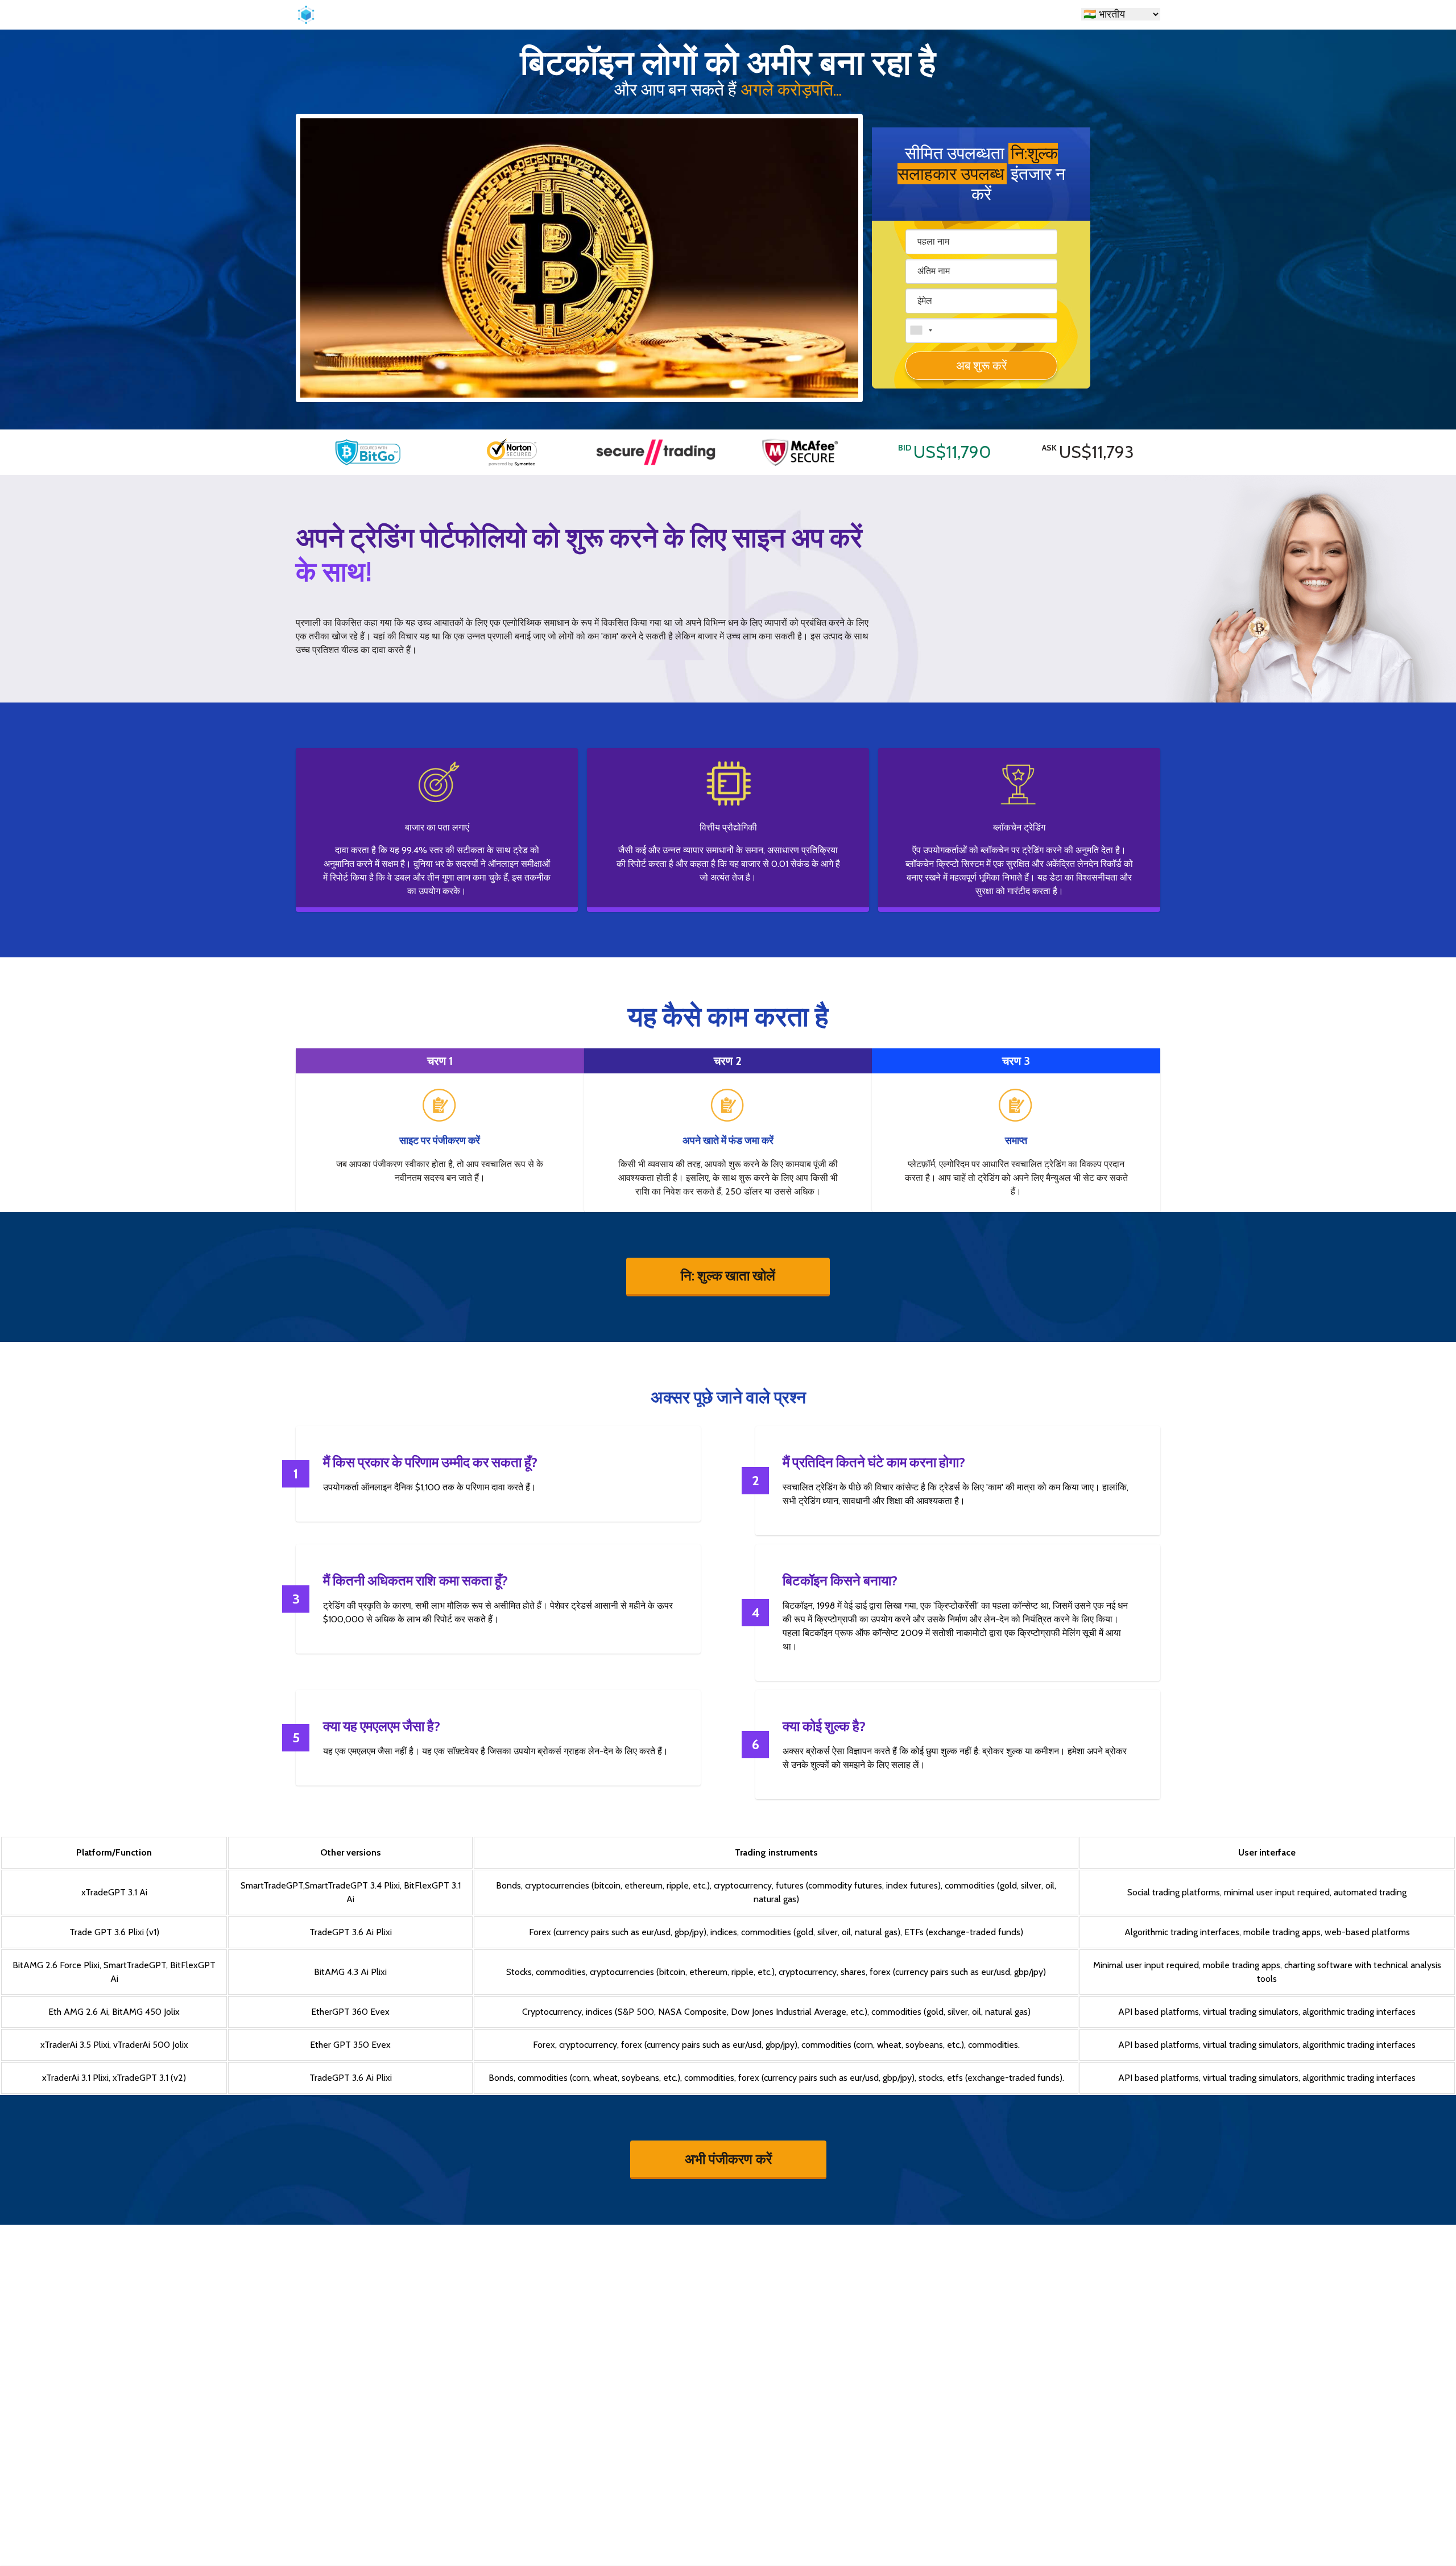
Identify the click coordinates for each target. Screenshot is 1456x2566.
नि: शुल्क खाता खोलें (728, 1276)
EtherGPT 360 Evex (350, 2012)
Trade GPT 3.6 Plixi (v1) (114, 1932)
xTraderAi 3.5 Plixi (75, 2045)
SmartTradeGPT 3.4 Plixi (352, 1885)
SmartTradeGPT (272, 1885)
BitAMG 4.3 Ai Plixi (350, 1972)
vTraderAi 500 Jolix (151, 2045)
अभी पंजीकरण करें (728, 2158)
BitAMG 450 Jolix (146, 2012)
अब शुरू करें (981, 365)
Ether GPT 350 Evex (350, 2045)
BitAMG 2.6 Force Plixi (56, 1965)
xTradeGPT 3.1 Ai (114, 1892)
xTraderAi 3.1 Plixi (75, 2078)
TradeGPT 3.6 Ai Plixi (351, 1932)
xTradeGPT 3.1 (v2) (149, 2078)
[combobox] (921, 330)
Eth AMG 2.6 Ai (78, 2012)
